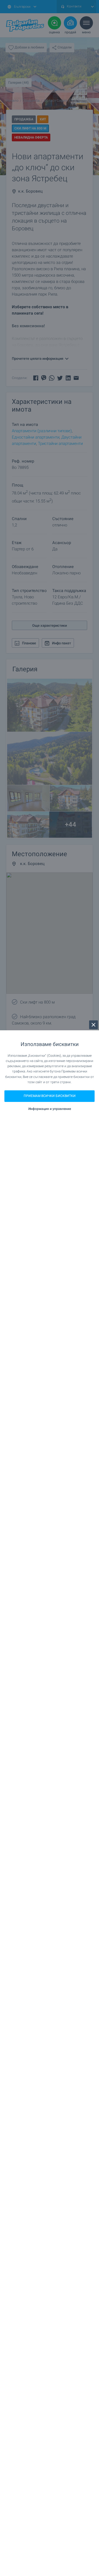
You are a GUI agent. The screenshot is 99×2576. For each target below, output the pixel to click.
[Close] (94, 1025)
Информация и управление (50, 1109)
